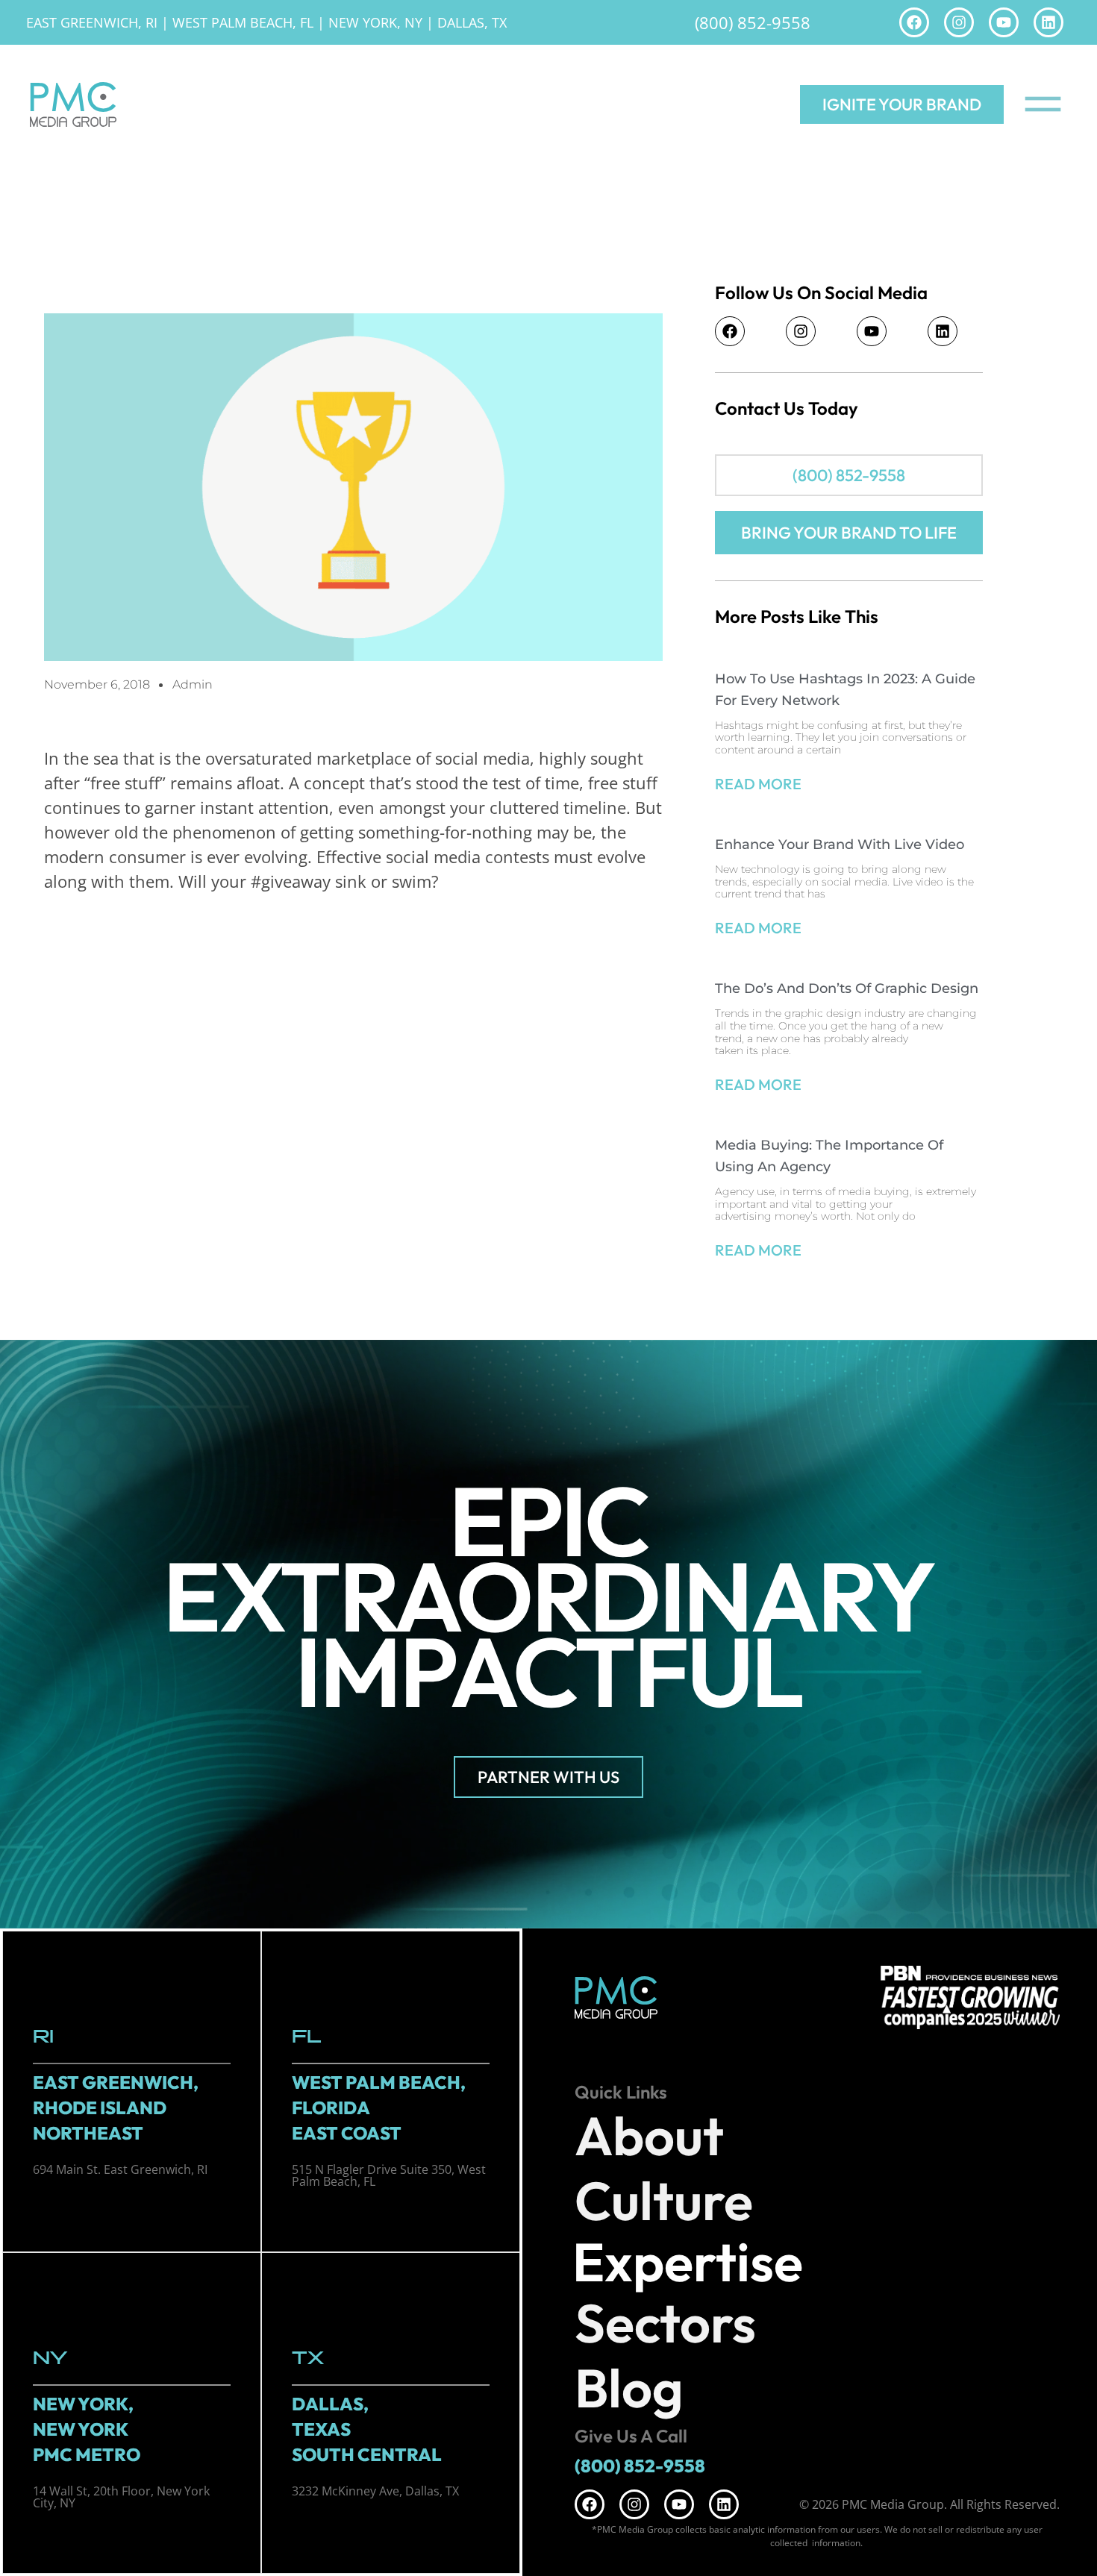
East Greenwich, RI (92, 22)
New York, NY (375, 22)
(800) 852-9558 (753, 22)
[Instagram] (959, 22)
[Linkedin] (1048, 22)
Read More (758, 784)
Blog (629, 2388)
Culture (664, 2200)
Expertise (688, 2262)
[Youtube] (1004, 22)
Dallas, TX (472, 22)
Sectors (665, 2323)
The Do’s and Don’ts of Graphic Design (847, 988)
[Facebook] (914, 22)
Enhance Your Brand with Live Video (840, 844)
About (649, 2135)
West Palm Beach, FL (243, 22)
